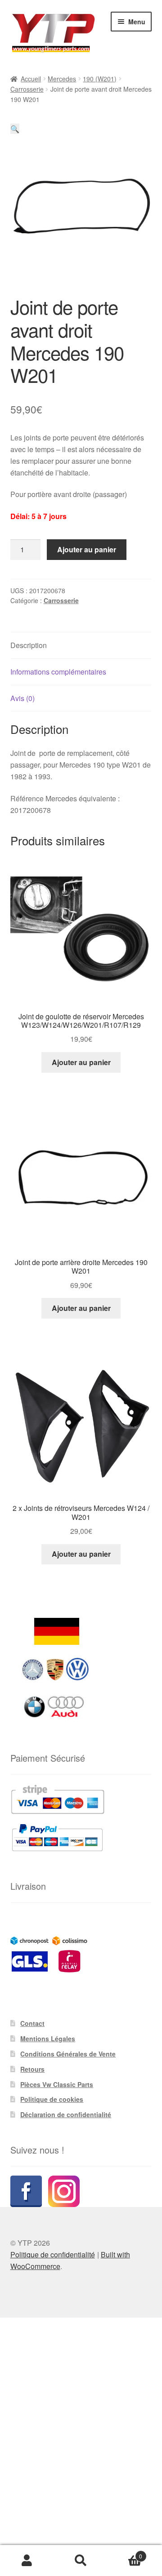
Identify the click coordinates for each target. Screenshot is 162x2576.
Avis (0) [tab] (22, 698)
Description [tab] (29, 645)
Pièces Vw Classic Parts (57, 2084)
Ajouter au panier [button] (81, 1062)
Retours (32, 2069)
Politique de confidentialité (53, 2254)
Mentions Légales (48, 2039)
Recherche (81, 2561)
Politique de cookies (52, 2099)
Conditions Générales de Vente (68, 2054)
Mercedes (62, 79)
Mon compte (27, 2561)
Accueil (31, 79)
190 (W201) (100, 79)
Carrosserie (27, 89)
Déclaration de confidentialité (66, 2114)
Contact (32, 2023)
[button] (15, 129)
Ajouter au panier (87, 549)
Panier (125, 2553)
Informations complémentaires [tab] (58, 672)
